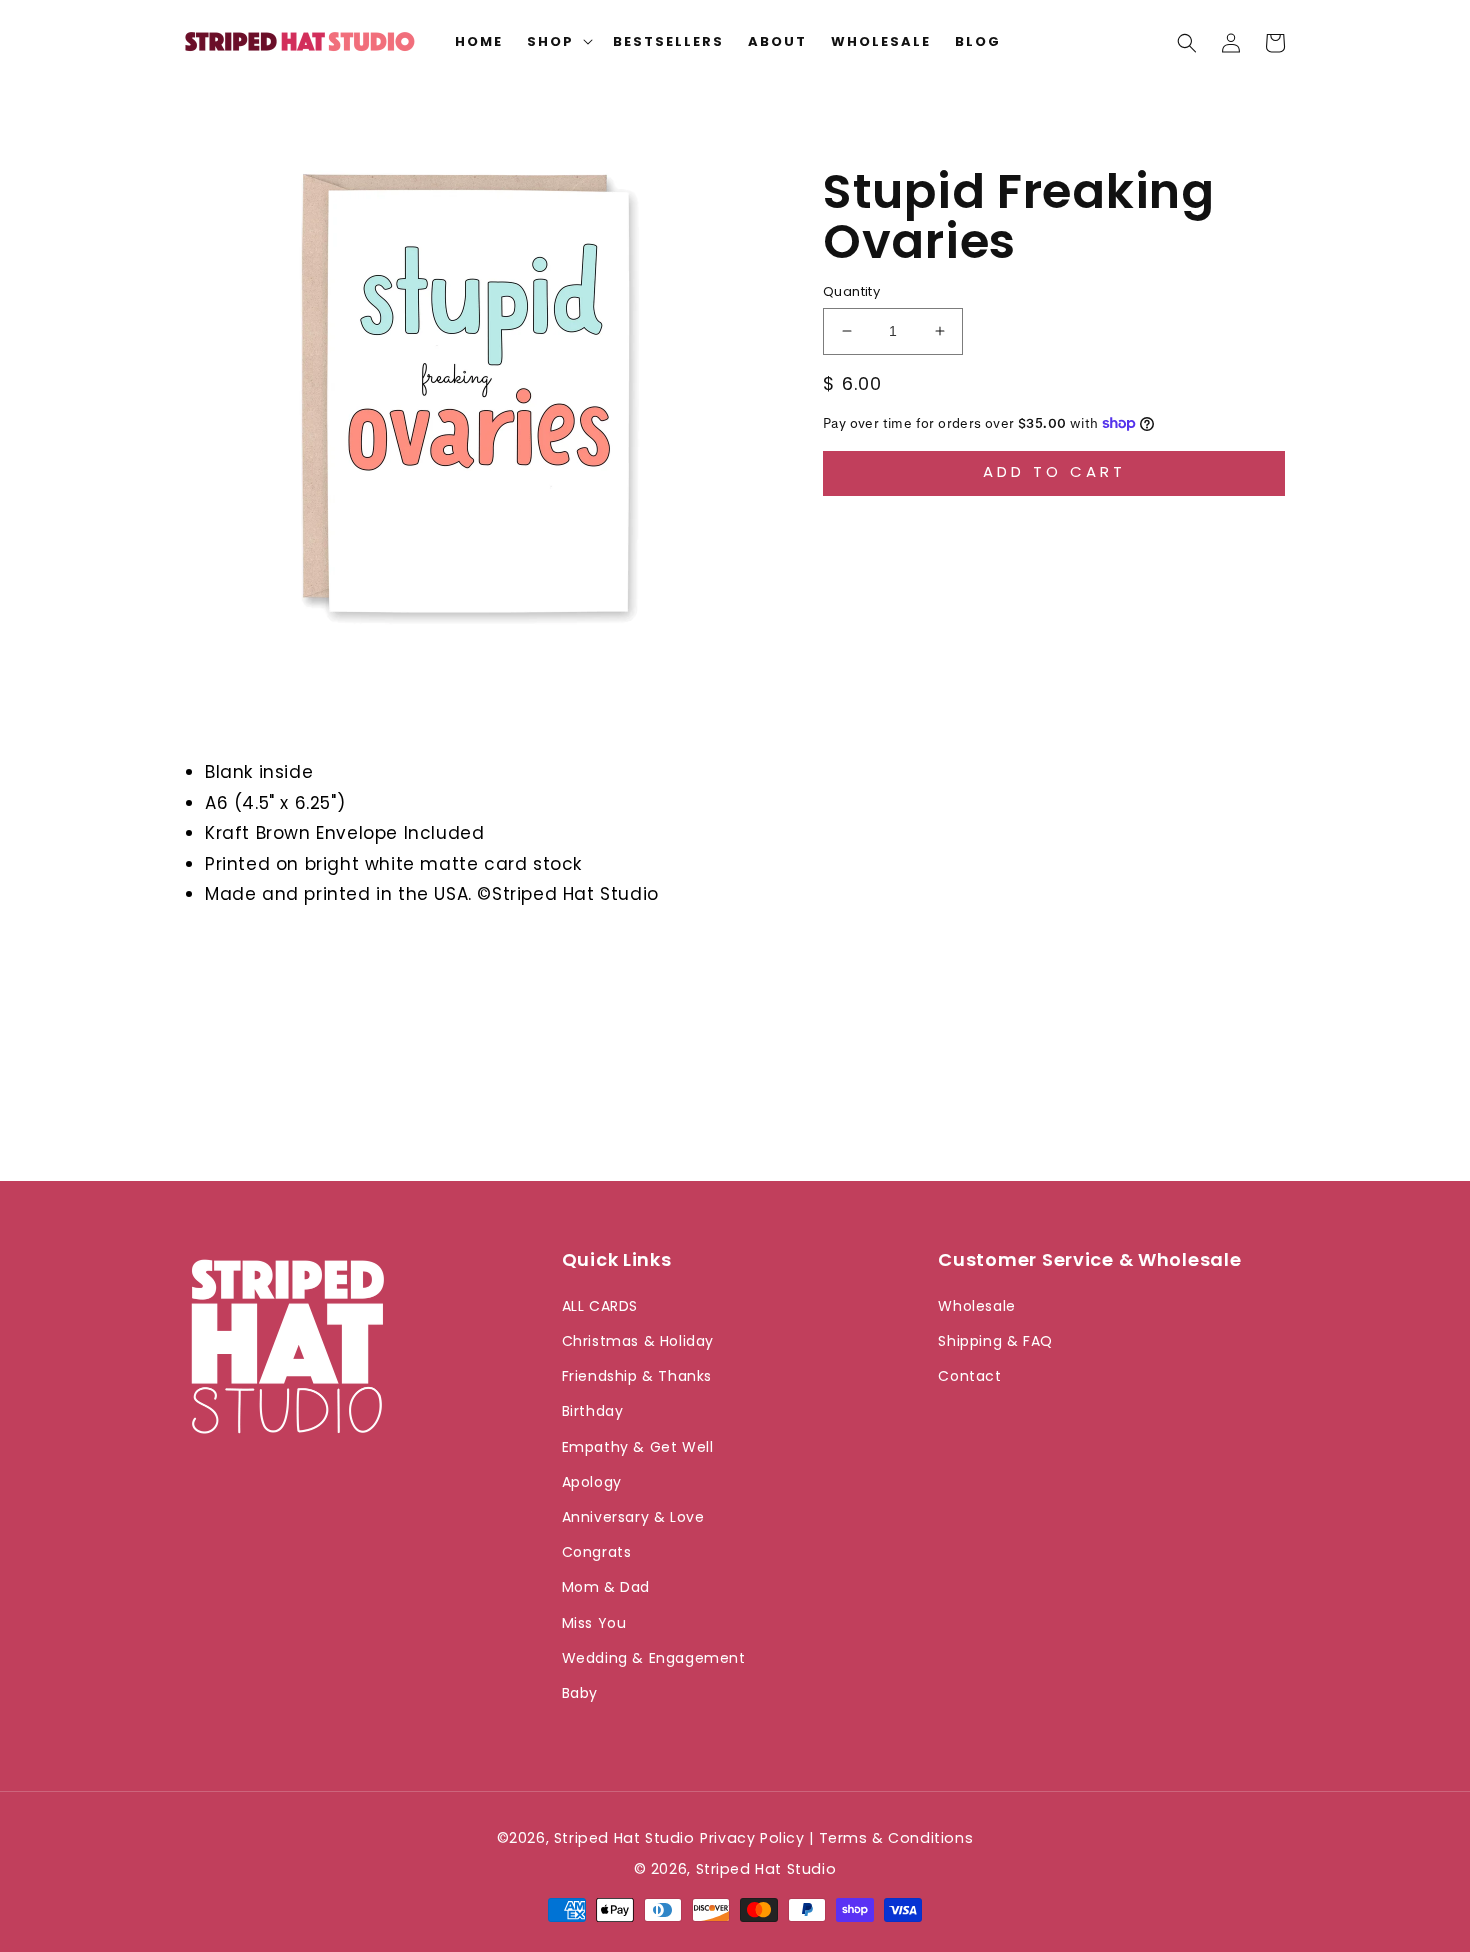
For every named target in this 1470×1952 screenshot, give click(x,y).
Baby (580, 1693)
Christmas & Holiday (638, 1341)
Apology (592, 1482)
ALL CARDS (600, 1306)
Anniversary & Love (633, 1517)
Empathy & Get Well (638, 1447)
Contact (969, 1376)
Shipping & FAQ (995, 1341)
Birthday (593, 1411)
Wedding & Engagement (654, 1658)
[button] (1187, 43)
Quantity (851, 291)
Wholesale (976, 1306)
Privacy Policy (752, 1838)
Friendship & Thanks (637, 1376)
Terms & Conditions (896, 1838)
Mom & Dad (606, 1587)
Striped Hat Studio (766, 1869)
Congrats (597, 1552)
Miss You (594, 1623)
